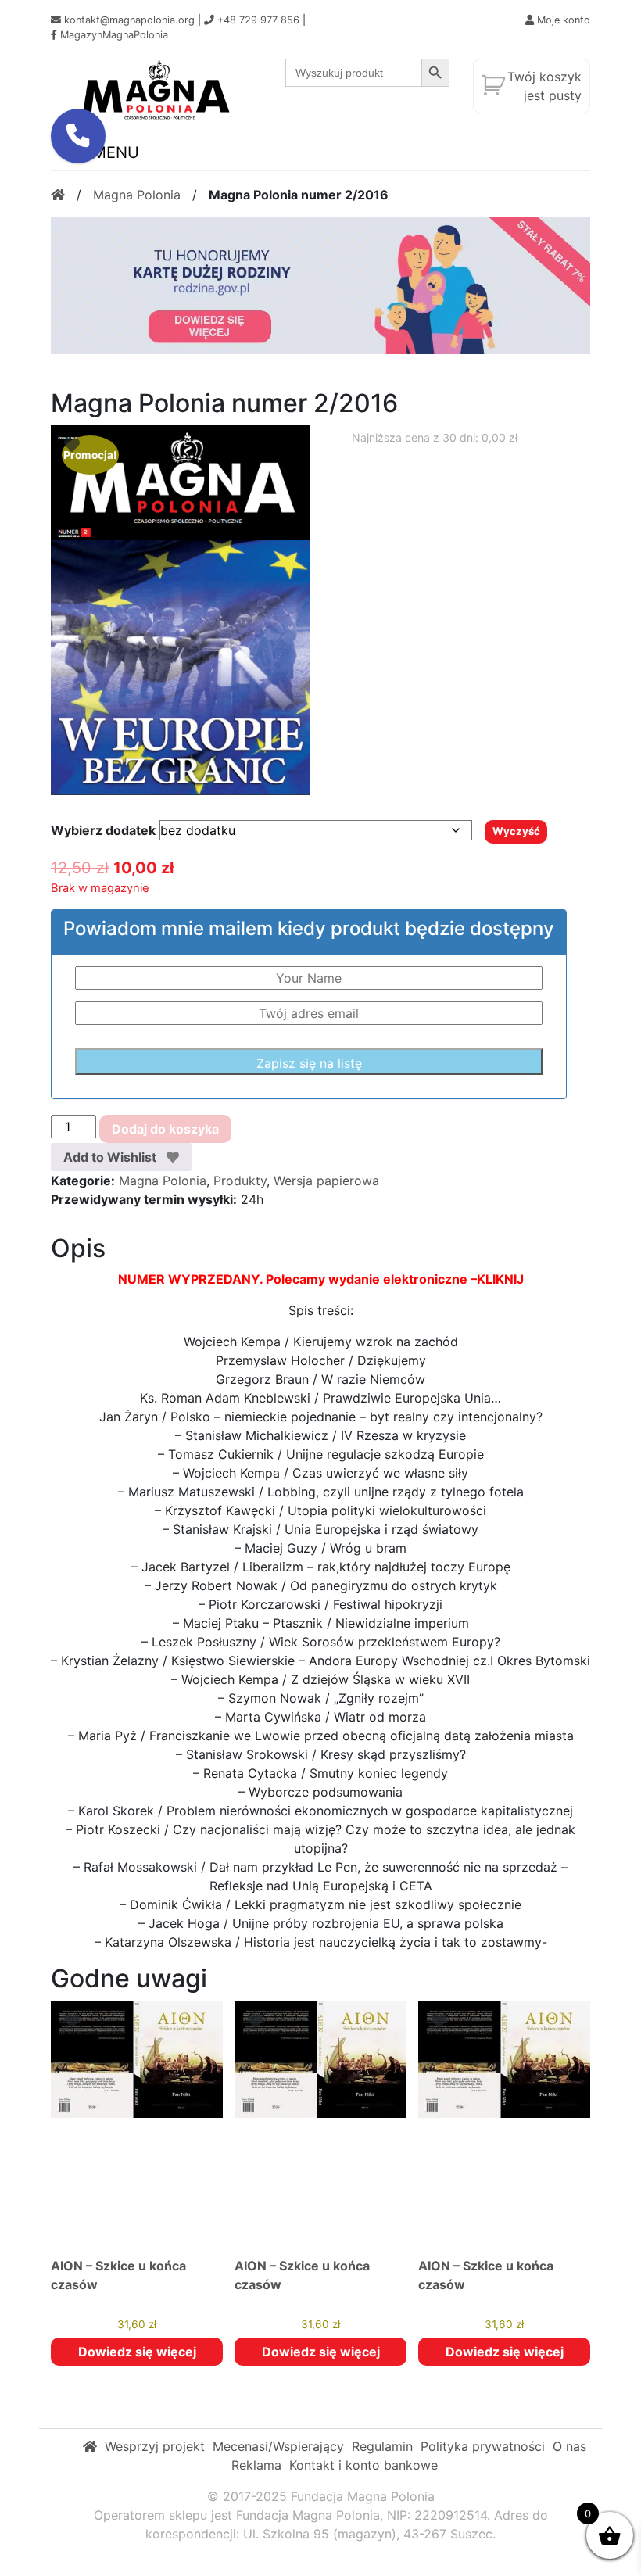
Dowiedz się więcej (137, 2352)
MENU (113, 152)
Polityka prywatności (483, 2446)
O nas (569, 2446)
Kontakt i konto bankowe (363, 2465)
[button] (78, 136)
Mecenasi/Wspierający (278, 2446)
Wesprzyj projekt (155, 2446)
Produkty (240, 1181)
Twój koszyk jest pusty (544, 86)
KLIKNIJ (500, 1279)
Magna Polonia (137, 195)
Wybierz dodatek (103, 830)
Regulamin (382, 2446)
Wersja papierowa (326, 1181)
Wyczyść (516, 831)
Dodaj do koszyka (165, 1129)
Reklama (256, 2465)
